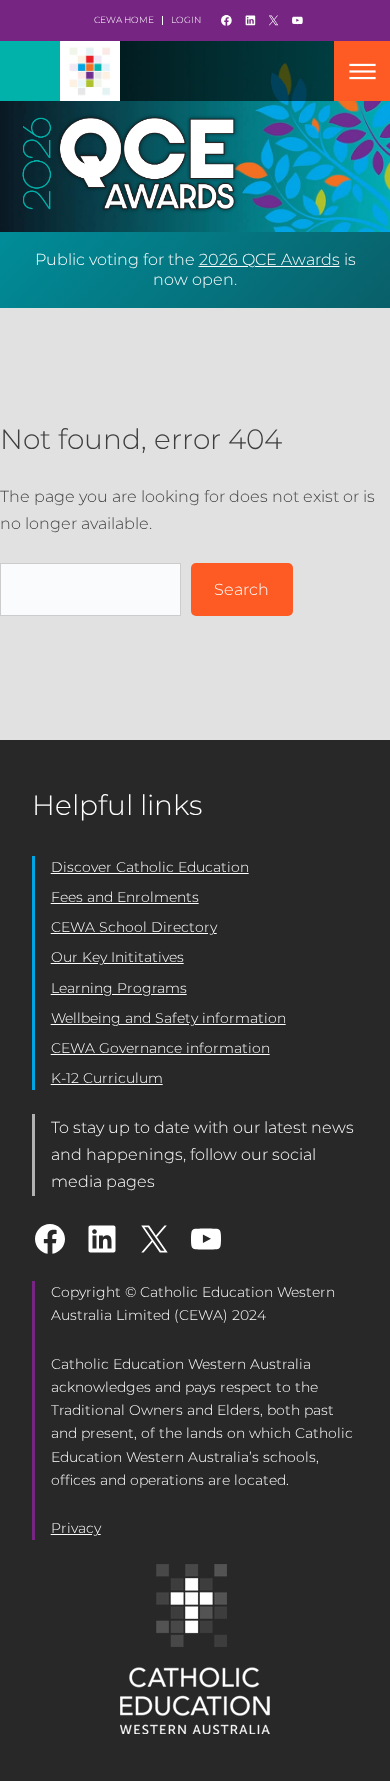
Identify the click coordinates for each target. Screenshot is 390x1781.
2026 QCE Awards (269, 259)
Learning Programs (119, 988)
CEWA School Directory (134, 927)
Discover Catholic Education (150, 867)
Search (241, 589)
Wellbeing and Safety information (168, 1018)
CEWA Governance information (160, 1048)
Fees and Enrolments (125, 897)
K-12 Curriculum (107, 1078)
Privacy (76, 1528)
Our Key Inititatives (117, 957)
